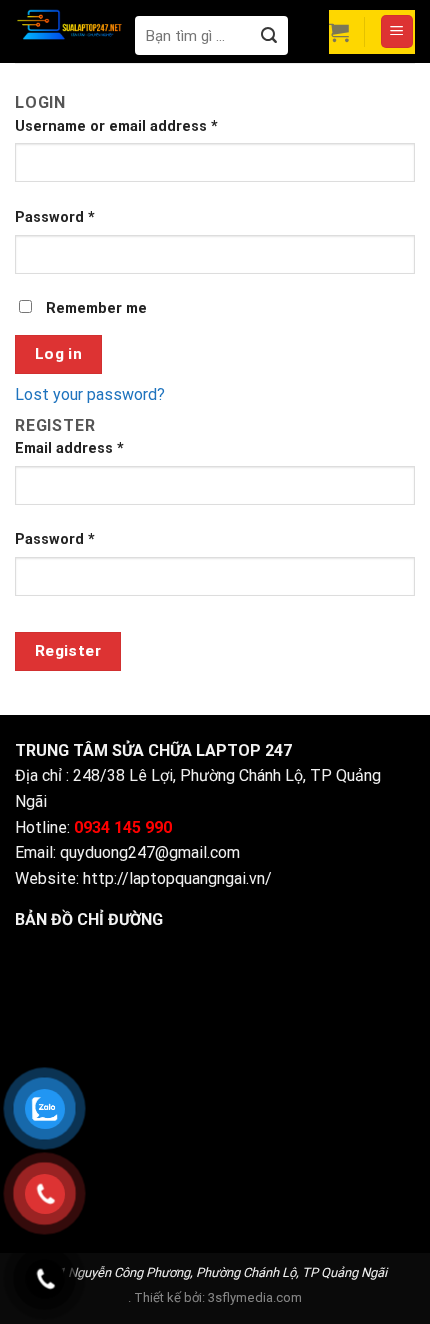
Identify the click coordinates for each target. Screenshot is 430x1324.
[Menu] (397, 31)
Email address (69, 448)
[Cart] (339, 32)
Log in (59, 354)
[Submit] (268, 35)
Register (68, 651)
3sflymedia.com (255, 1297)
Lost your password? (90, 394)
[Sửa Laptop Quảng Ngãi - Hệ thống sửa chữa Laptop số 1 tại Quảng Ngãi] (70, 23)
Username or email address (116, 126)
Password (55, 217)
